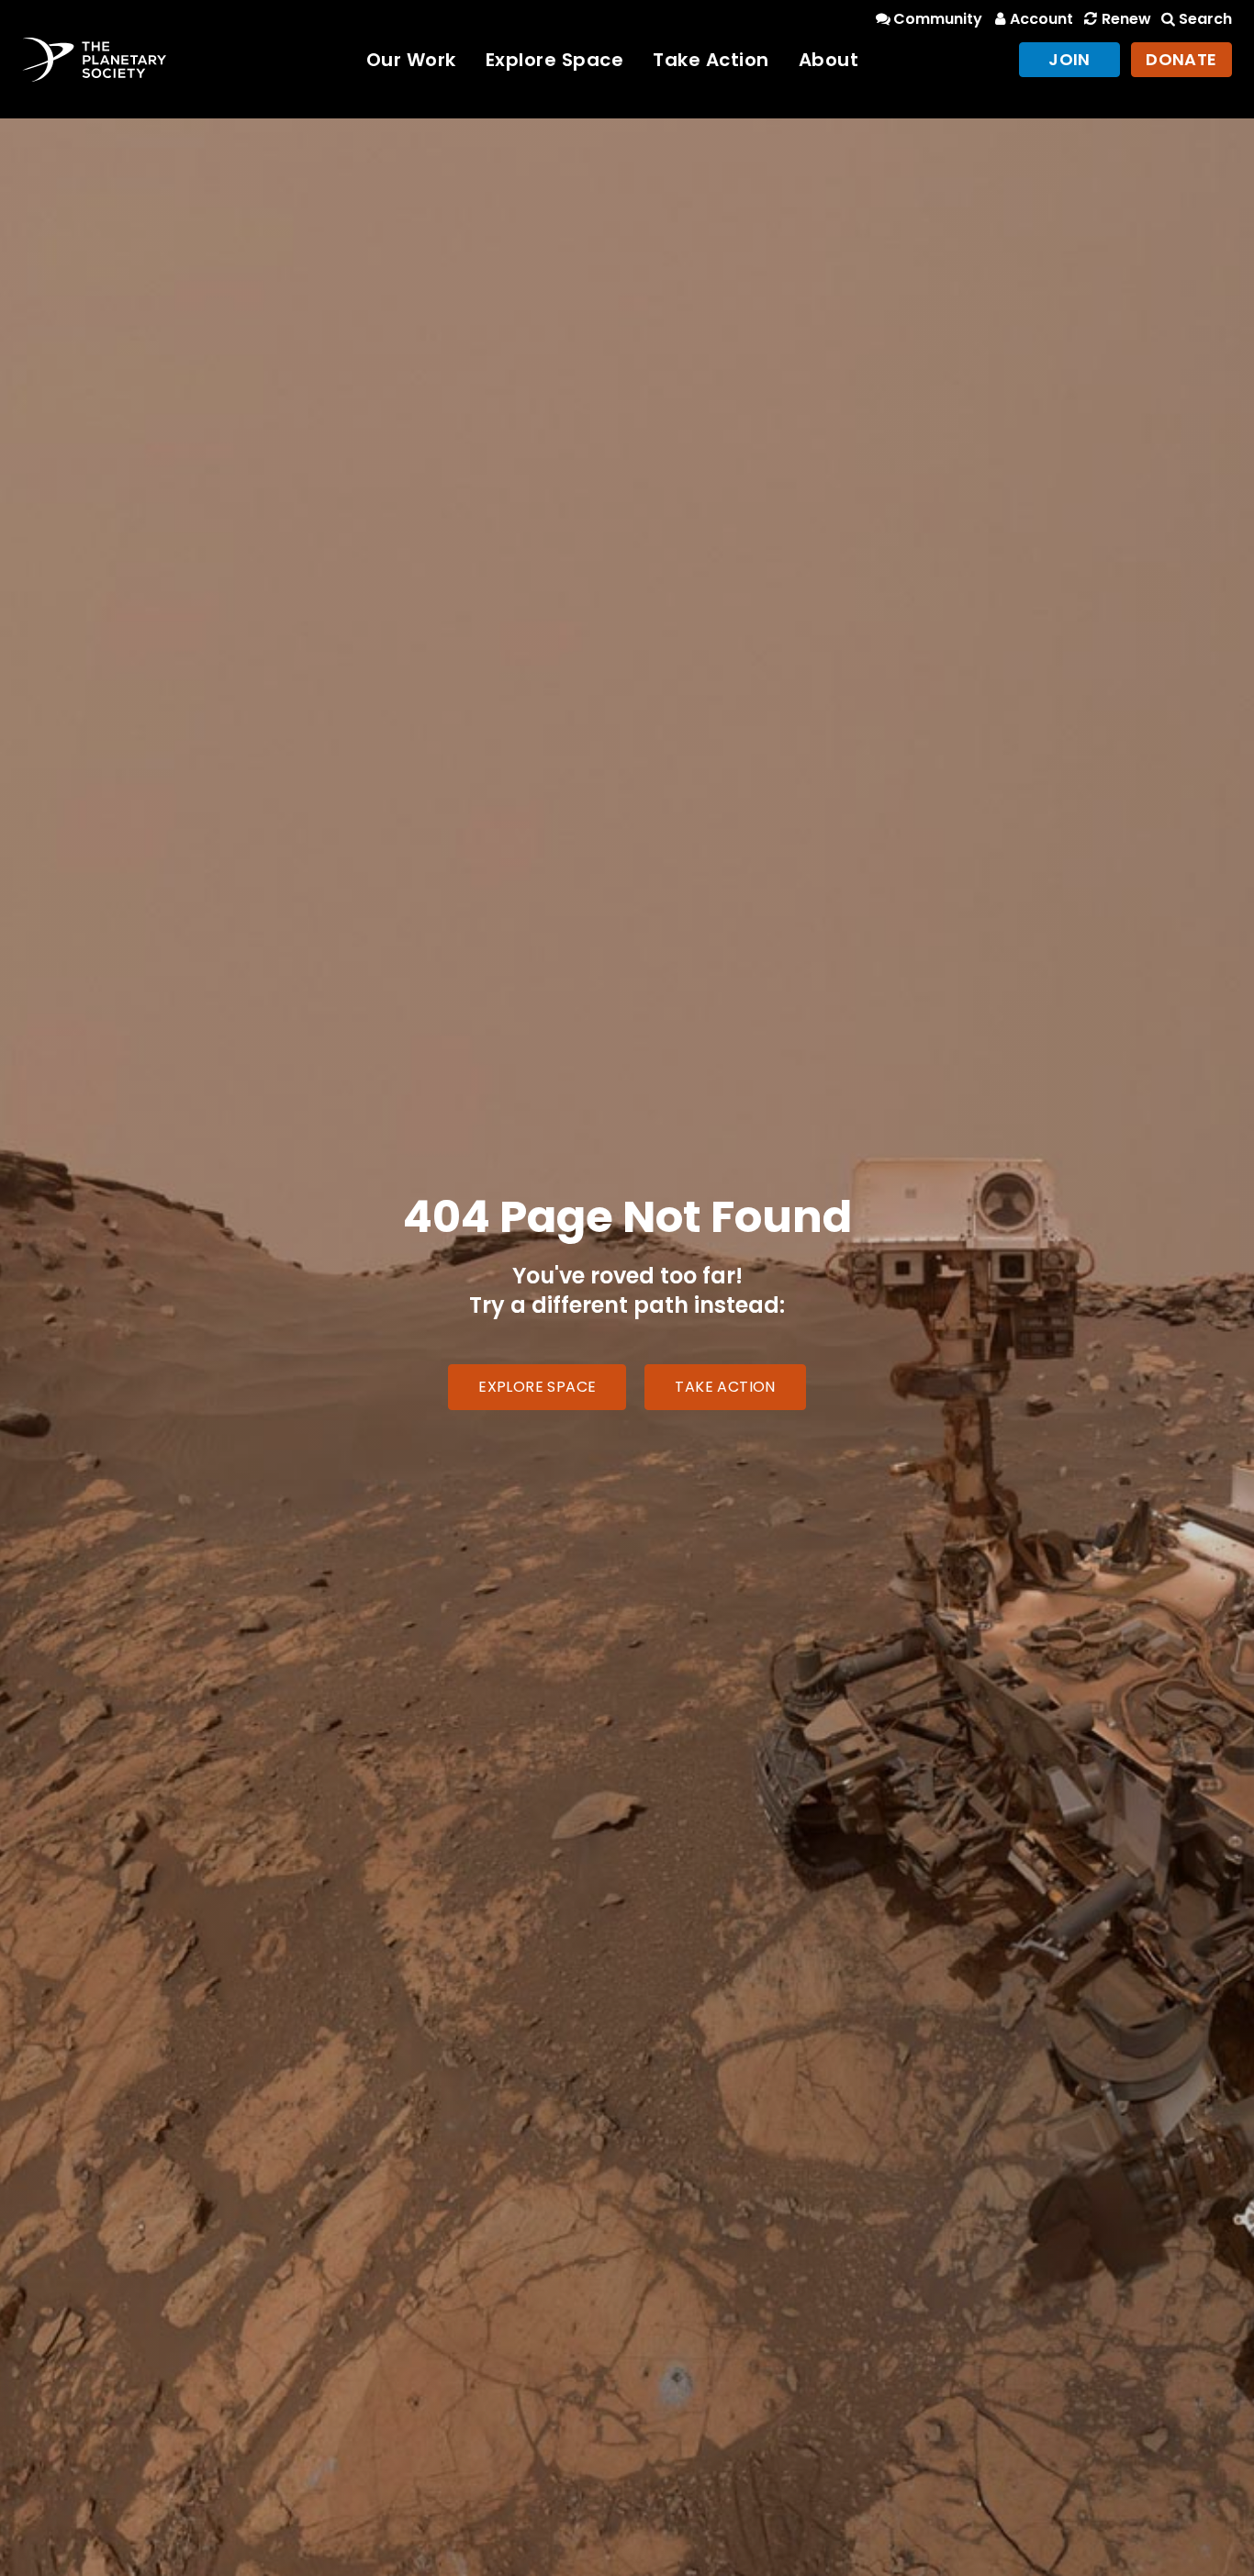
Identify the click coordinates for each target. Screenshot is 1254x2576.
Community (938, 19)
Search (1205, 19)
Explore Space (555, 60)
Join (1069, 59)
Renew (1126, 19)
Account (1041, 19)
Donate (1181, 59)
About (829, 60)
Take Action (711, 60)
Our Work (411, 60)
